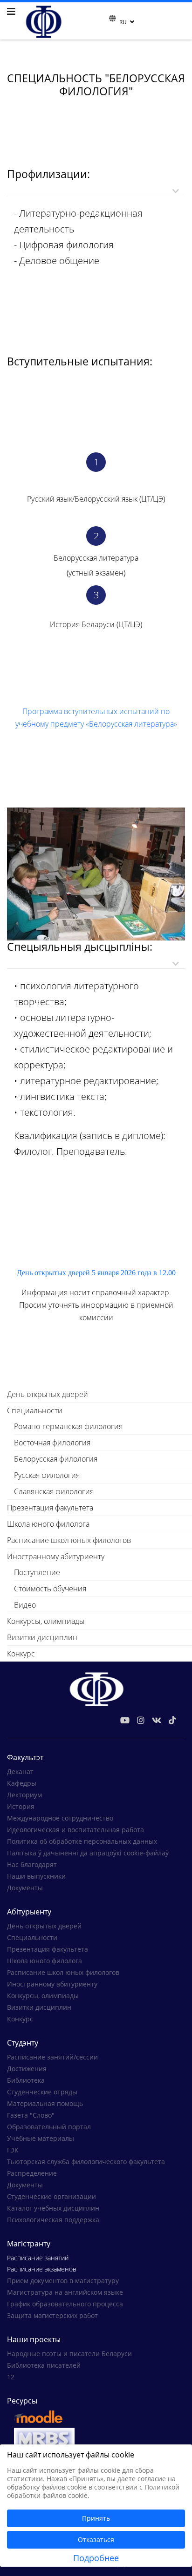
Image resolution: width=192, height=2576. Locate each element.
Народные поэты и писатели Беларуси (69, 2354)
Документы (25, 1888)
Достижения (27, 2069)
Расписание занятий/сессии (52, 2057)
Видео (25, 1605)
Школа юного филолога (48, 1524)
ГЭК (13, 2150)
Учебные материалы (41, 2138)
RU (123, 22)
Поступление (37, 1572)
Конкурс (21, 1654)
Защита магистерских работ (52, 2315)
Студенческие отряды (42, 2092)
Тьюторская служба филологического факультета (86, 2162)
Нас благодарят (32, 1864)
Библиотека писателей (44, 2365)
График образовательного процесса (65, 2304)
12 (11, 2377)
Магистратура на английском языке (65, 2292)
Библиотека (26, 2080)
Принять (96, 2518)
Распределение (32, 2173)
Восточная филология (52, 1443)
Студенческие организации (51, 2196)
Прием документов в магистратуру (63, 2281)
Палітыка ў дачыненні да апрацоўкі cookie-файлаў (88, 1853)
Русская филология (47, 1475)
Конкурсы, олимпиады (46, 1621)
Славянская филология (54, 1491)
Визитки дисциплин (42, 1637)
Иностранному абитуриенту (56, 1556)
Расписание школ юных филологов (69, 1540)
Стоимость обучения (50, 1589)
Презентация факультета (50, 1508)
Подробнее (96, 2558)
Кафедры (22, 1783)
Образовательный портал (49, 2127)
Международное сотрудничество (60, 1818)
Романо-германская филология (68, 1426)
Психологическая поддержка (53, 2220)
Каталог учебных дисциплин (53, 2208)
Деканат (20, 1771)
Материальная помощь (45, 2103)
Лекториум (24, 1795)
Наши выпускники (36, 1876)
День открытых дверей (48, 1394)
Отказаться (96, 2540)
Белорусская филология (56, 1459)
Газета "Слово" (31, 2115)
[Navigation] (11, 12)
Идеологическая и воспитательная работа (75, 1830)
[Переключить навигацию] (103, 21)
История (21, 1806)
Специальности (35, 1411)
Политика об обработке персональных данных (82, 1841)
